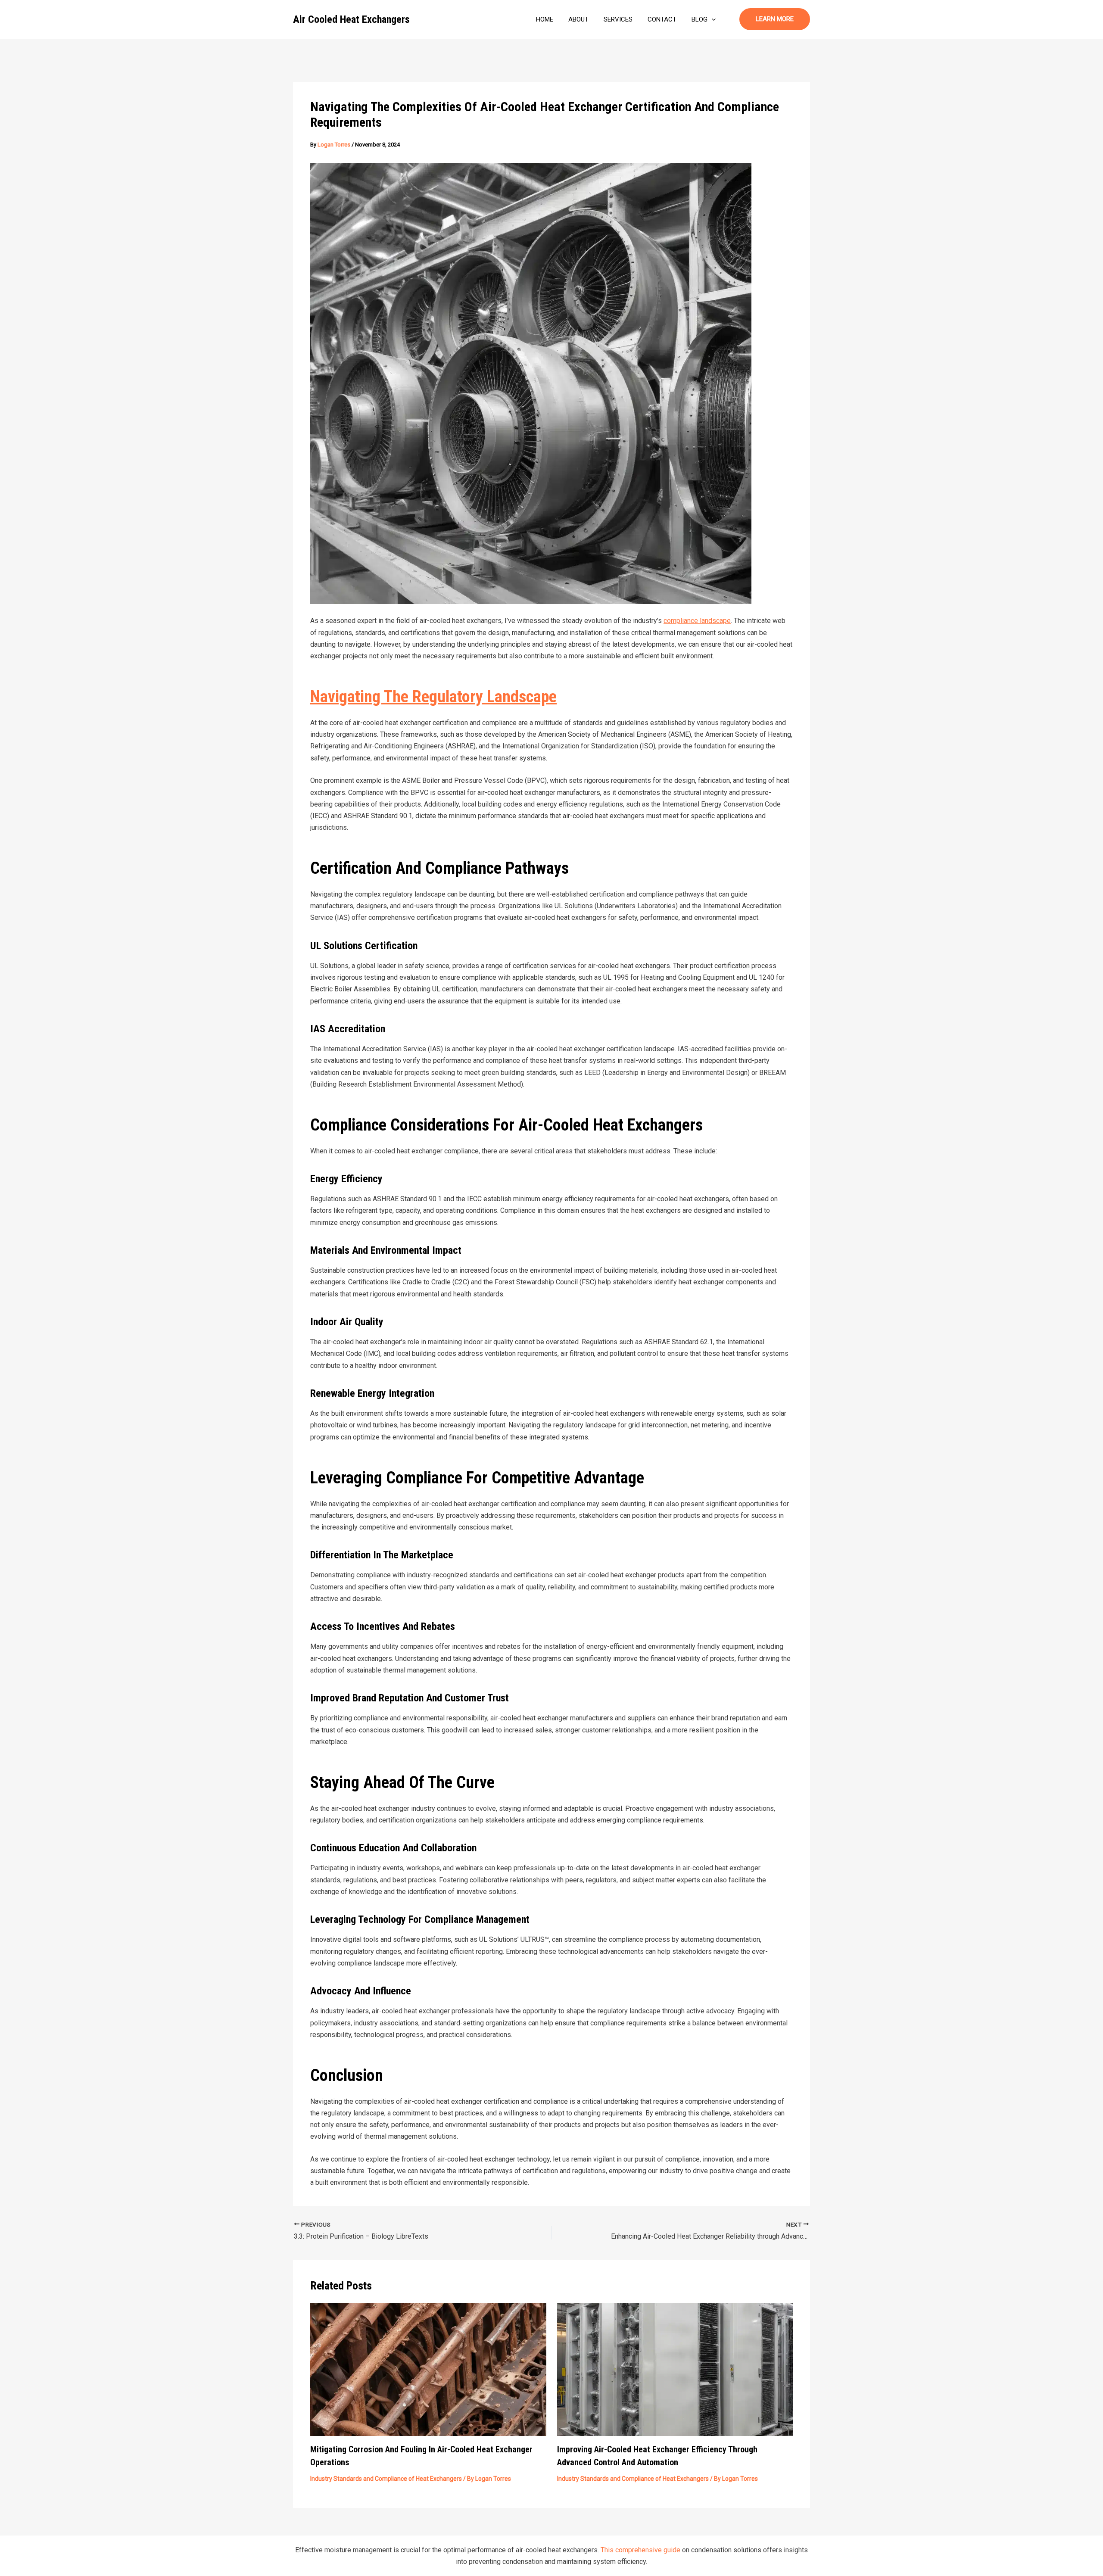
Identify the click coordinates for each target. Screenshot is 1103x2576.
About (578, 19)
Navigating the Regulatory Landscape (433, 697)
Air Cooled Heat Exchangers (351, 19)
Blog (700, 19)
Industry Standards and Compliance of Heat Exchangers (386, 2479)
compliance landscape (697, 621)
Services (618, 19)
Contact (662, 19)
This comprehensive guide (640, 2550)
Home (545, 19)
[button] (712, 19)
